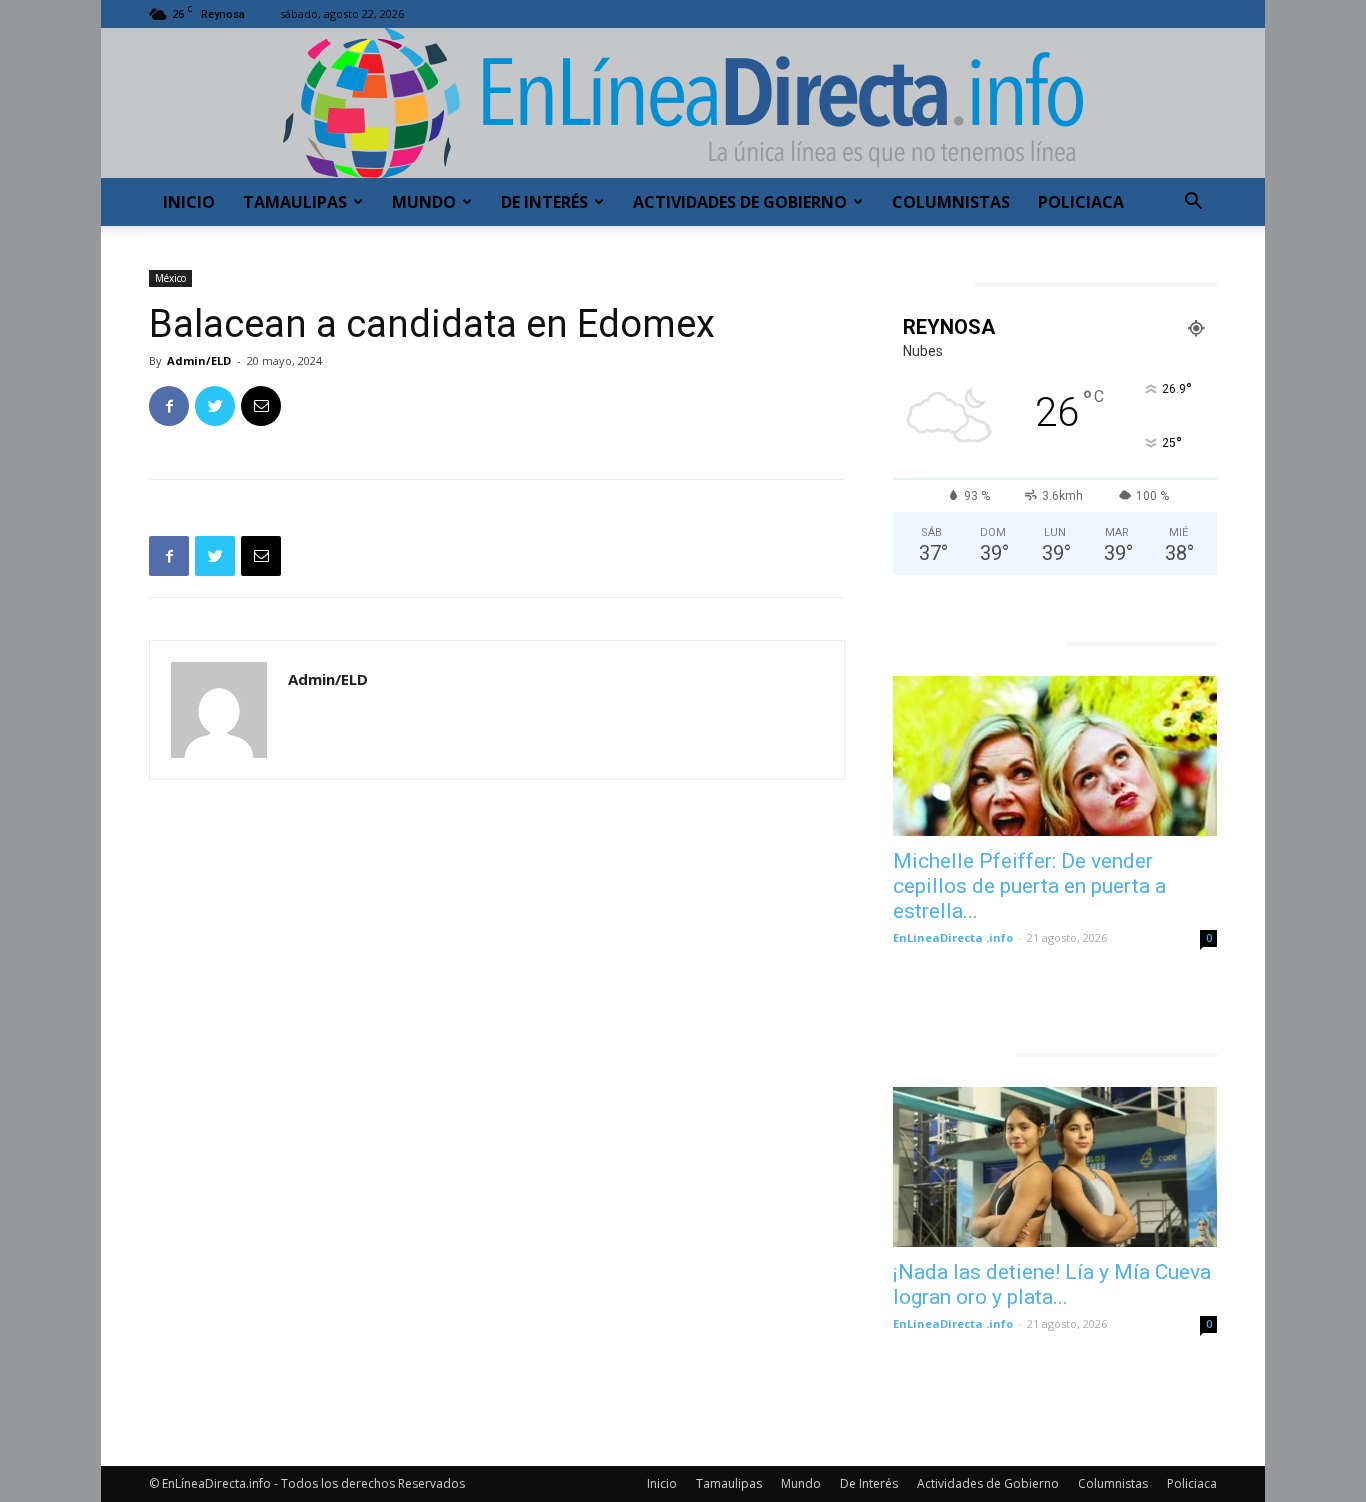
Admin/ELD (199, 360)
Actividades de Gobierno (740, 202)
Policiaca (1081, 202)
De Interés (544, 202)
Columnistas (951, 202)
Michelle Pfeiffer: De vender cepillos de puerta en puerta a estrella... (1029, 886)
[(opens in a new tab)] (1055, 756)
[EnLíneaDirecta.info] (683, 103)
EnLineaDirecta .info (953, 937)
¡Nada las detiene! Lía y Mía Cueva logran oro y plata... (1052, 1284)
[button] (1193, 203)
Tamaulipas (295, 202)
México (170, 278)
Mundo (424, 202)
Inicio (189, 202)
